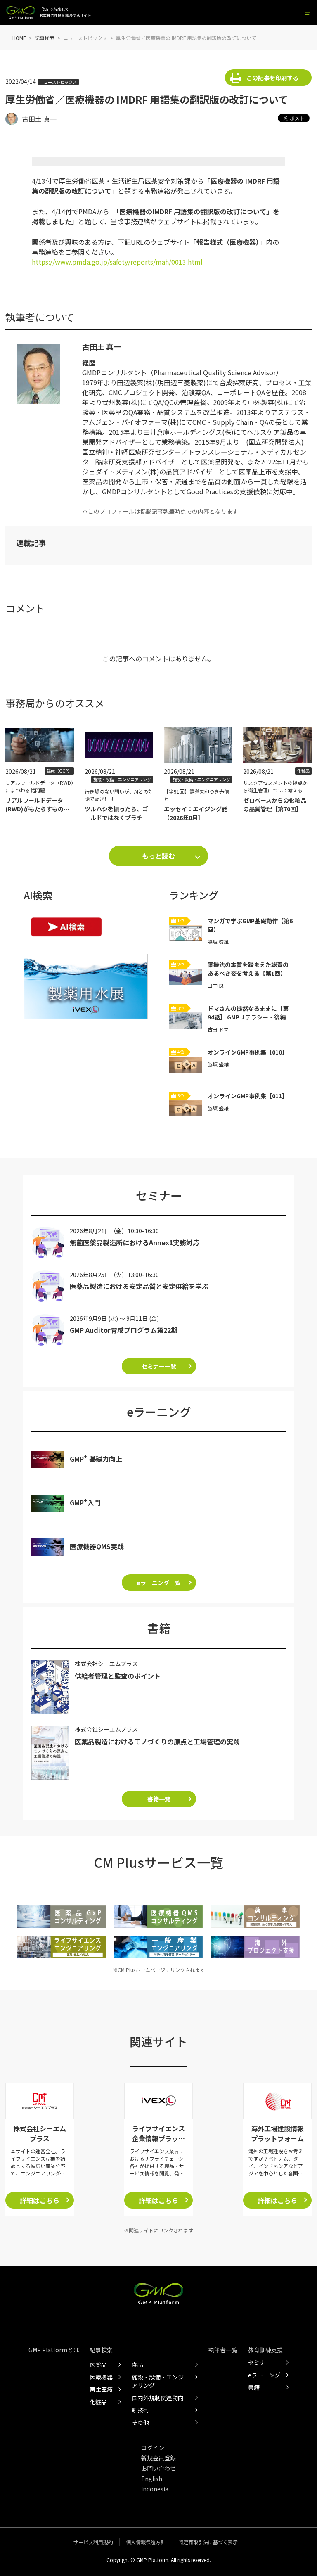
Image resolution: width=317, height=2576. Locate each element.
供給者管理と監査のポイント (118, 1676)
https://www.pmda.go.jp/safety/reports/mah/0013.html (117, 262)
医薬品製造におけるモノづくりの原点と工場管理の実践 (157, 1742)
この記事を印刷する (272, 78)
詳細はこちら (40, 2200)
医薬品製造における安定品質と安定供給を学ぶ (139, 1286)
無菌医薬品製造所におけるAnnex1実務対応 (135, 1242)
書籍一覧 (159, 1799)
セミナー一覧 (159, 1366)
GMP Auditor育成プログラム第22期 (124, 1330)
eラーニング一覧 (159, 1583)
